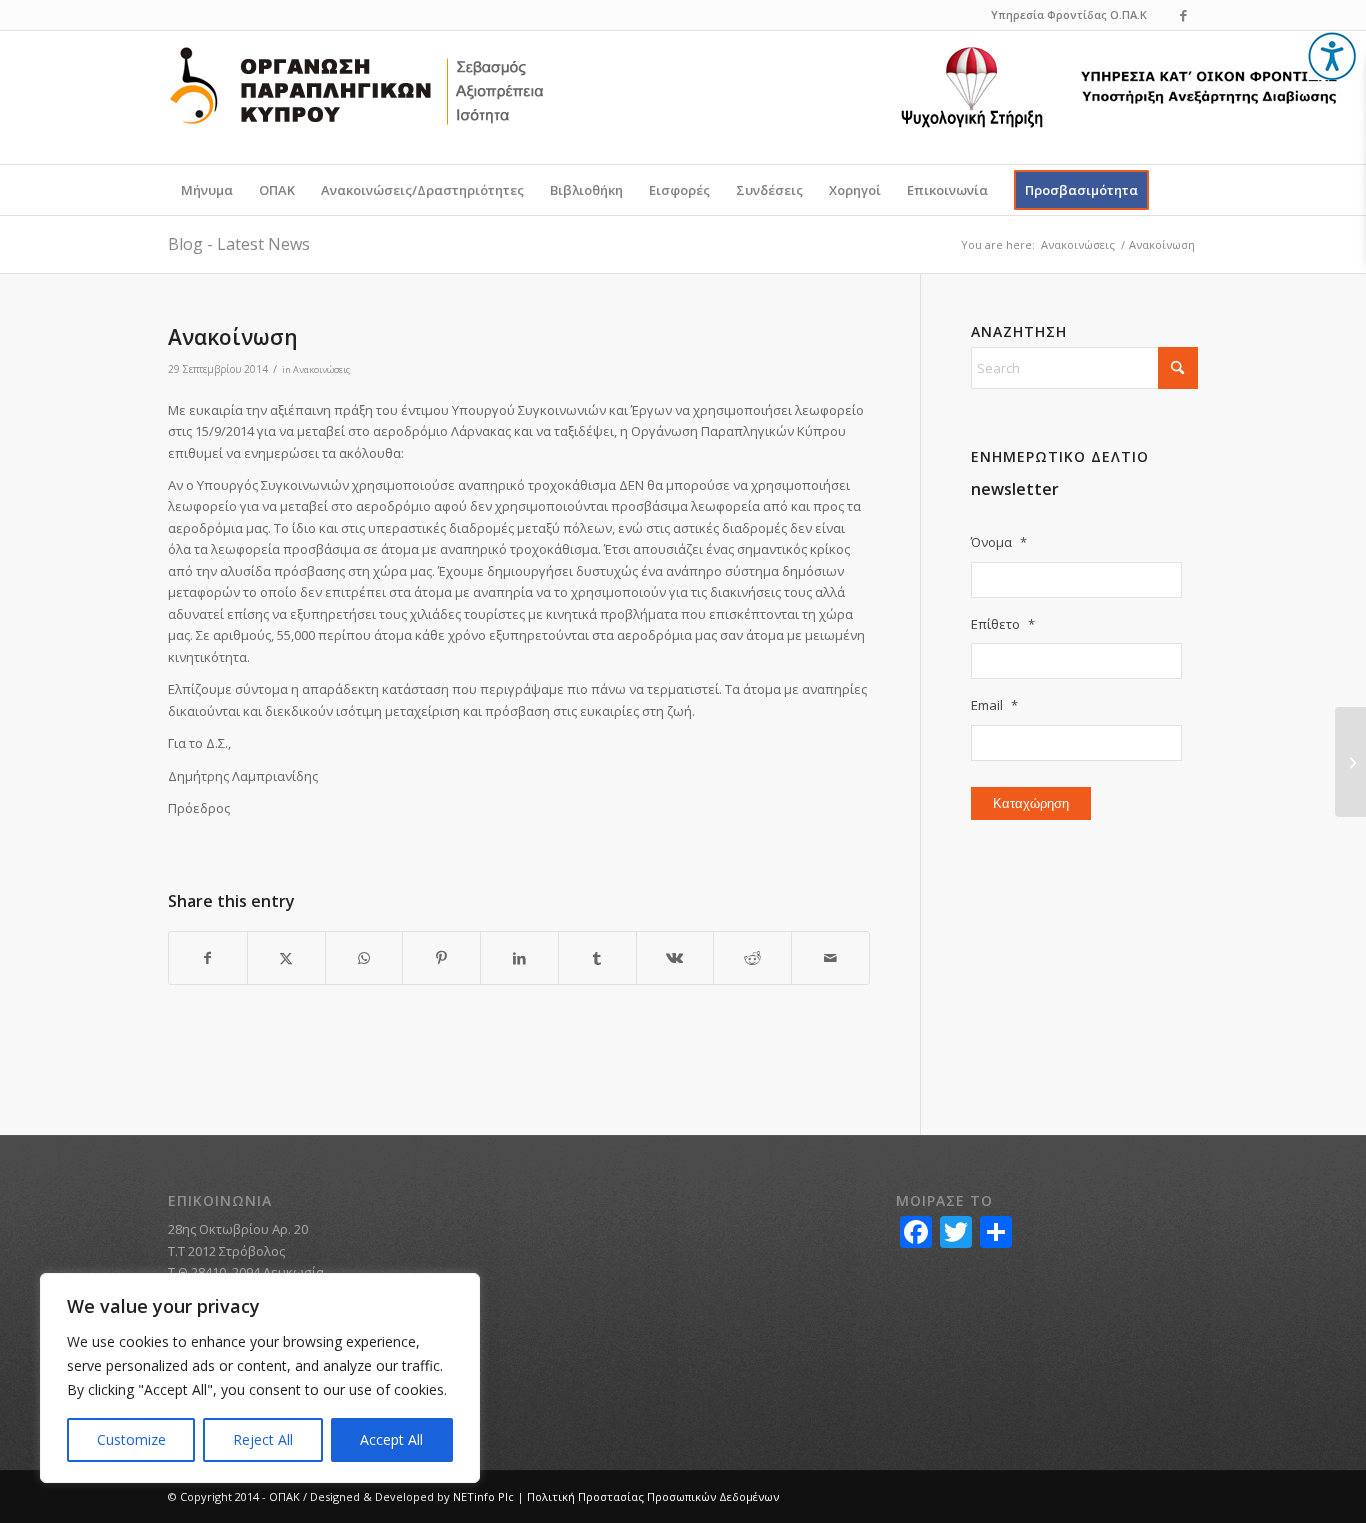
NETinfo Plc (483, 1496)
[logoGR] (357, 100)
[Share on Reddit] (752, 958)
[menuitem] (207, 190)
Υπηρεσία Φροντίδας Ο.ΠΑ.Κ (1069, 14)
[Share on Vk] (675, 958)
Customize (131, 1439)
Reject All (263, 1439)
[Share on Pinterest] (441, 958)
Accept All (391, 1439)
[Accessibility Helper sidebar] (1332, 56)
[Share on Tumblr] (597, 958)
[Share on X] (286, 958)
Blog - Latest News (239, 244)
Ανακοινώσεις (321, 369)
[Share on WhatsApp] (364, 958)
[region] (260, 1378)
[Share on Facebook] (208, 958)
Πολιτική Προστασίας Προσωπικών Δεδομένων (653, 1496)
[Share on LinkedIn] (519, 958)
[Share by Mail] (830, 958)
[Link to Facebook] (1183, 15)
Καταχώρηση (1031, 803)
